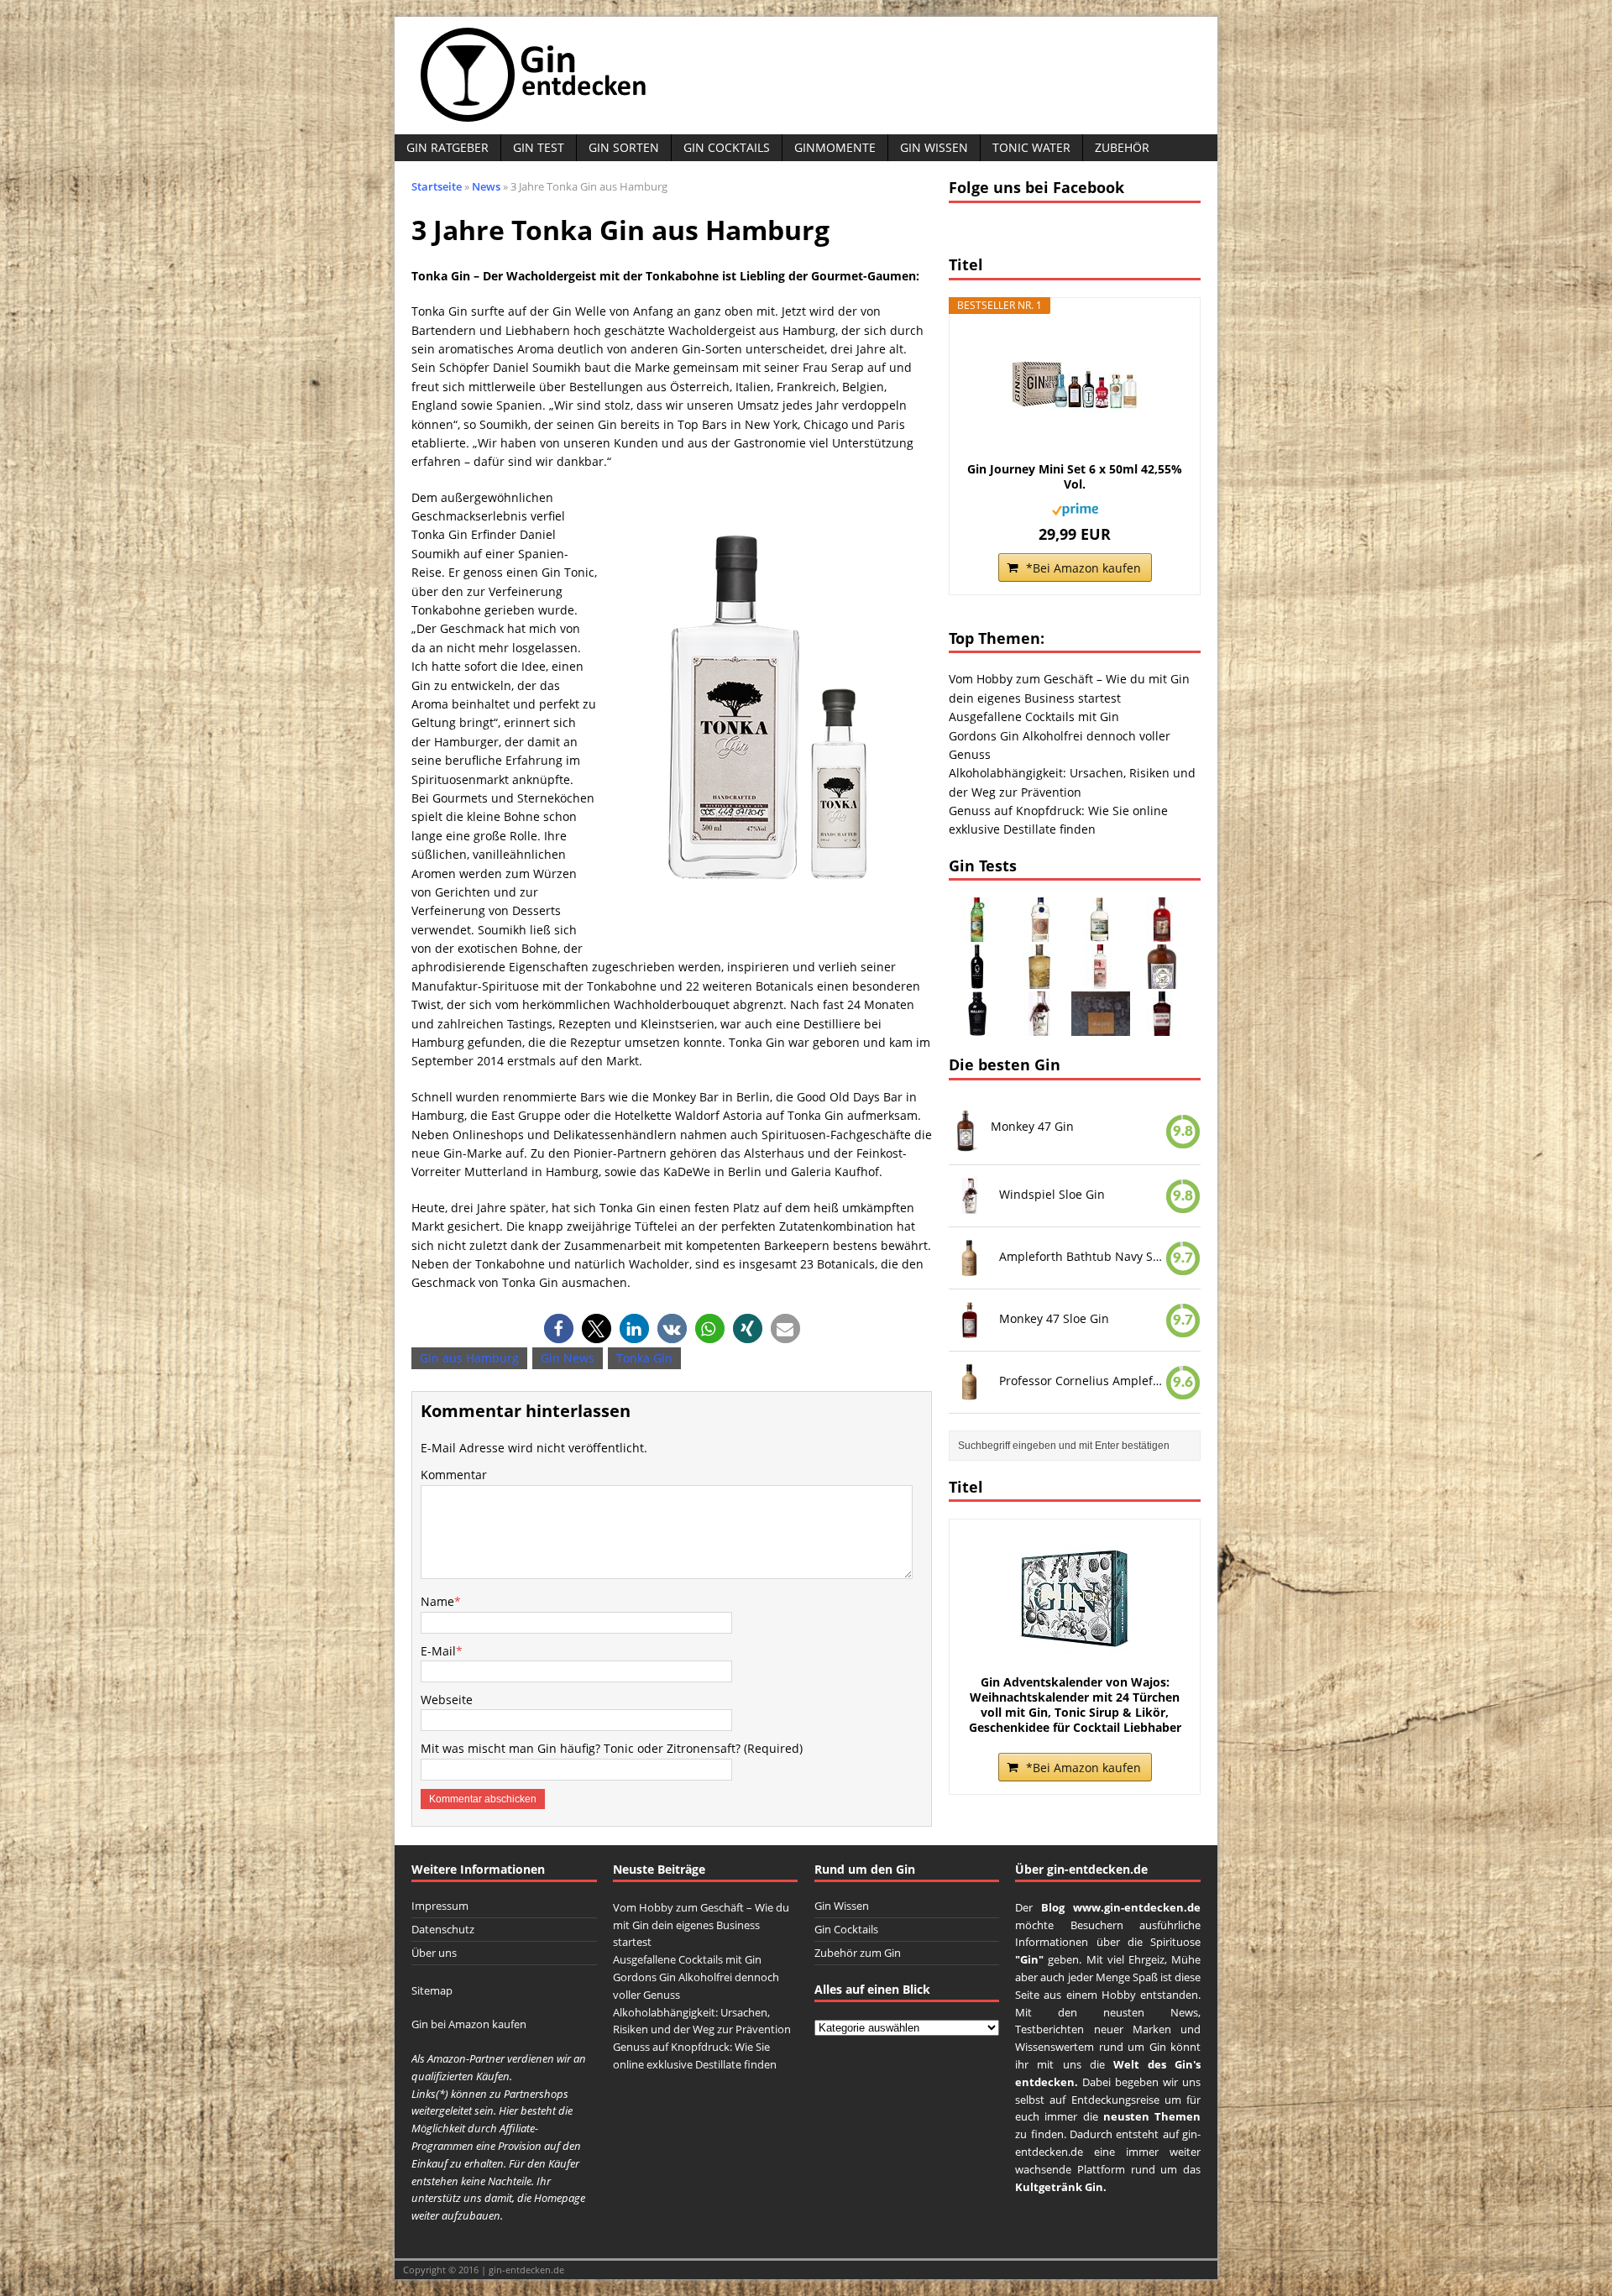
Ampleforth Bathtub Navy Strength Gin (1082, 1256)
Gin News (568, 1358)
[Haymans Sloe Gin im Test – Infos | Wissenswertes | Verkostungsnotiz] (1162, 1026)
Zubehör (1122, 147)
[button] (559, 1328)
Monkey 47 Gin (1032, 1126)
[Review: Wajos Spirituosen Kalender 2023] (1101, 1026)
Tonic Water (1031, 147)
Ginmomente (835, 147)
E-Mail (438, 1651)
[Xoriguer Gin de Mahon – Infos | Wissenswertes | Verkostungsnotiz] (978, 932)
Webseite (447, 1700)
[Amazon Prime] (1075, 506)
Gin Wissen (934, 147)
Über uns (434, 1953)
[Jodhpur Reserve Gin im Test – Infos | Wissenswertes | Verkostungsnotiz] (1039, 979)
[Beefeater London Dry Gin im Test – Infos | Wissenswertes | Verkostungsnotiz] (1101, 979)
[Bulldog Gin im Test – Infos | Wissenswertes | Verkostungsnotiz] (978, 1026)
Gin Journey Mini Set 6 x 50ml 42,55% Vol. (1075, 477)
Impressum (440, 1906)
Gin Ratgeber (447, 147)
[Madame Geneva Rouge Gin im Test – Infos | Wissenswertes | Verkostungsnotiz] (978, 979)
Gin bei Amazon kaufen (469, 2024)
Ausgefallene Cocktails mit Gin (1034, 717)
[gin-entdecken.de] (806, 76)
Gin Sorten (624, 147)
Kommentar (454, 1475)
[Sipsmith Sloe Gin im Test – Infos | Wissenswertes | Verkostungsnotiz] (1162, 932)
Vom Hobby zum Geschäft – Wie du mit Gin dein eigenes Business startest (701, 1925)
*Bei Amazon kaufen (1083, 568)
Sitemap (432, 1990)
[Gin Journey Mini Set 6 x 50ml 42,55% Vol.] (1075, 386)
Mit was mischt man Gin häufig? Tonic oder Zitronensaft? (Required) (612, 1748)
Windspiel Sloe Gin (1052, 1194)
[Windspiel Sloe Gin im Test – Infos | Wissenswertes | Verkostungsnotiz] (1039, 1026)
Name (437, 1601)
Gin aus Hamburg (469, 1358)
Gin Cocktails (727, 147)
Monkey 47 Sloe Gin (1054, 1318)
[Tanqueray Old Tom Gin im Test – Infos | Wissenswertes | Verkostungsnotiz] (1039, 932)
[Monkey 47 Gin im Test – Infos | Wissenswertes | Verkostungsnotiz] (1162, 979)
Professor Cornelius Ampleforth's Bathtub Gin (1082, 1380)
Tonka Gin (644, 1358)
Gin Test (539, 147)
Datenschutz (443, 1929)
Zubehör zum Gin (858, 1953)
